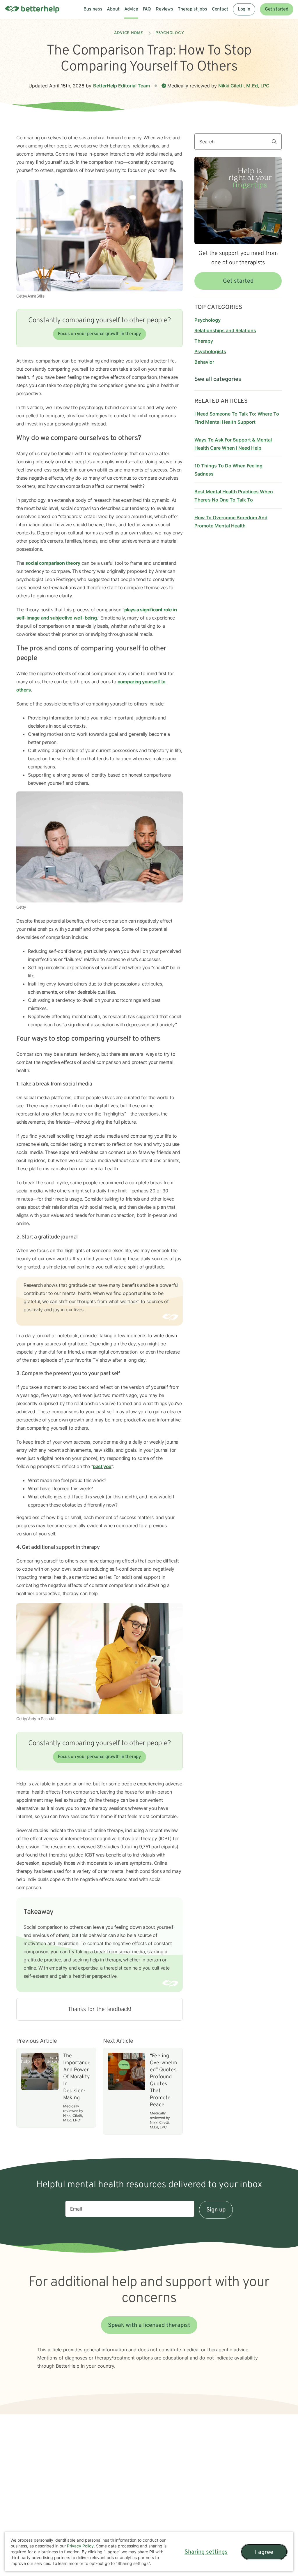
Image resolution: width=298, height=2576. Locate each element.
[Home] (32, 9)
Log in (244, 9)
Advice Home (129, 33)
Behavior (204, 362)
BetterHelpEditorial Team (121, 86)
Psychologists (210, 351)
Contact (220, 9)
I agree (264, 2552)
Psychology (170, 33)
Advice (131, 9)
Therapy (204, 341)
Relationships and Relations (225, 330)
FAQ (147, 9)
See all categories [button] (218, 379)
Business (93, 9)
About (113, 9)
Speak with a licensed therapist (149, 2325)
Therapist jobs (193, 9)
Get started (277, 9)
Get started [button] (238, 281)
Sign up (216, 2210)
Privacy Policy (80, 2546)
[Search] (276, 142)
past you (102, 1466)
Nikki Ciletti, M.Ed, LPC (244, 86)
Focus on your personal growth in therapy (99, 334)
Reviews (164, 9)
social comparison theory (53, 563)
